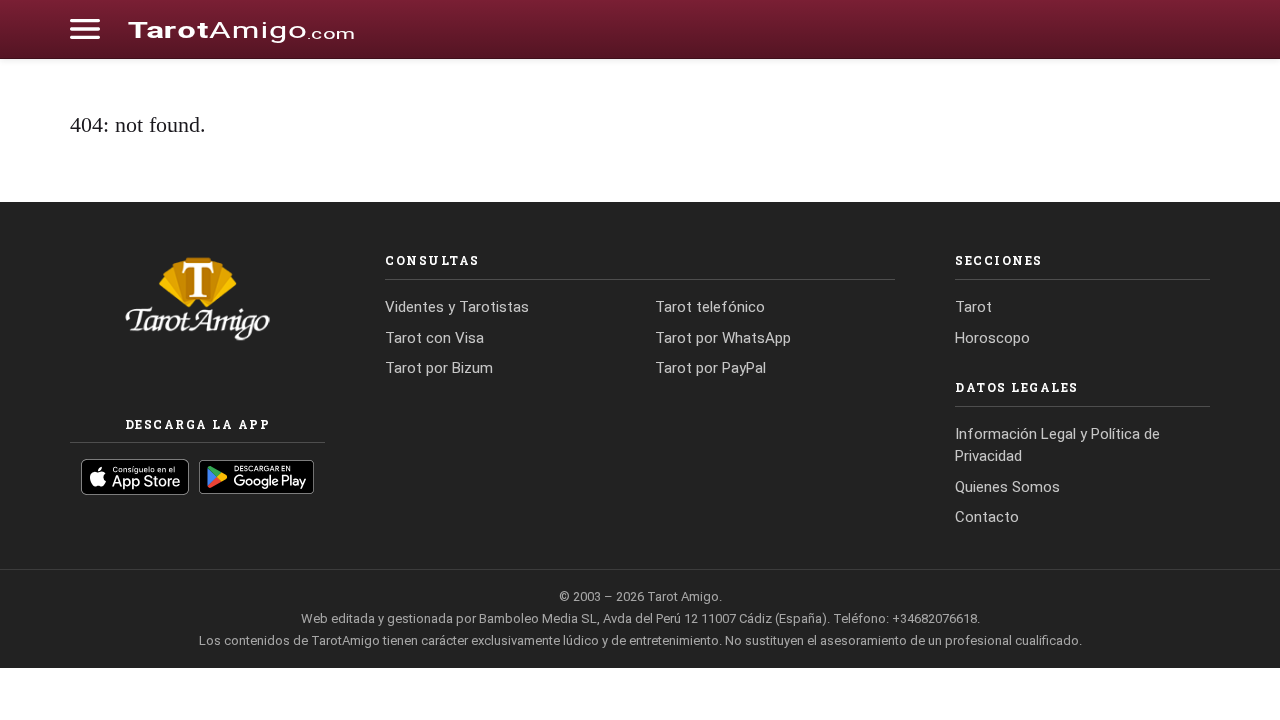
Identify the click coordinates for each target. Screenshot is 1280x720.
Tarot (973, 307)
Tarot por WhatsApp (723, 338)
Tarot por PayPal (710, 368)
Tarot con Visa (434, 338)
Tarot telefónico (710, 307)
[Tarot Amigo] (241, 29)
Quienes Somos (1007, 487)
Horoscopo (992, 338)
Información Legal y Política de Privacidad (1057, 445)
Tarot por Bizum (439, 368)
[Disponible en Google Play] (256, 477)
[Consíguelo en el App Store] (135, 477)
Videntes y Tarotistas (457, 307)
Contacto (987, 517)
